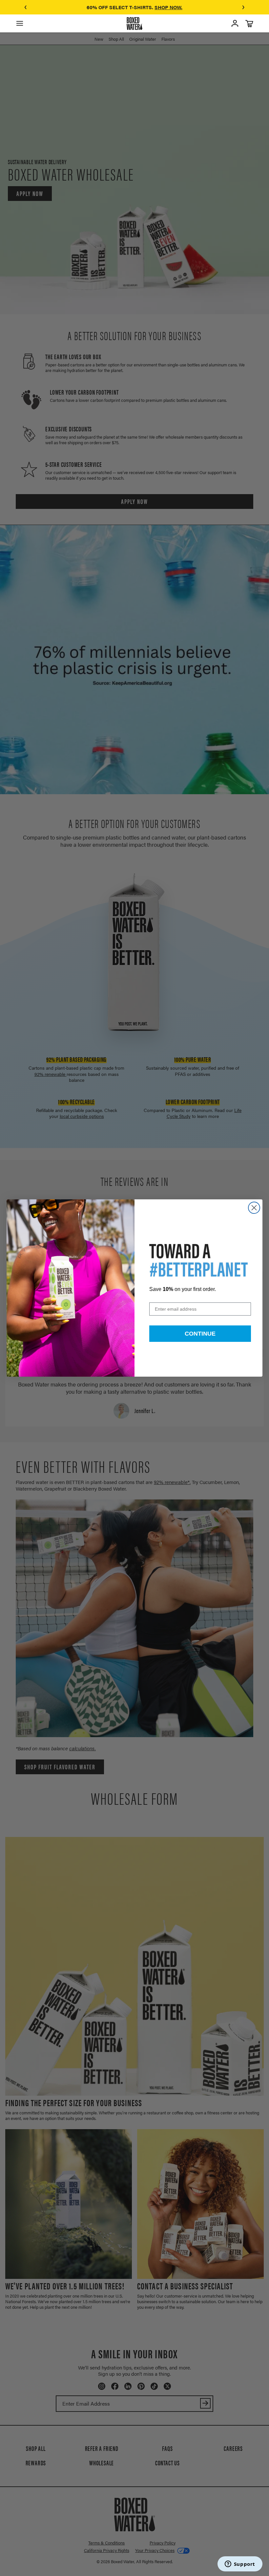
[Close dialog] (254, 1208)
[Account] (235, 23)
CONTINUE (200, 1334)
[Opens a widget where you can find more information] (240, 2565)
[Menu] (20, 23)
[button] (26, 7)
